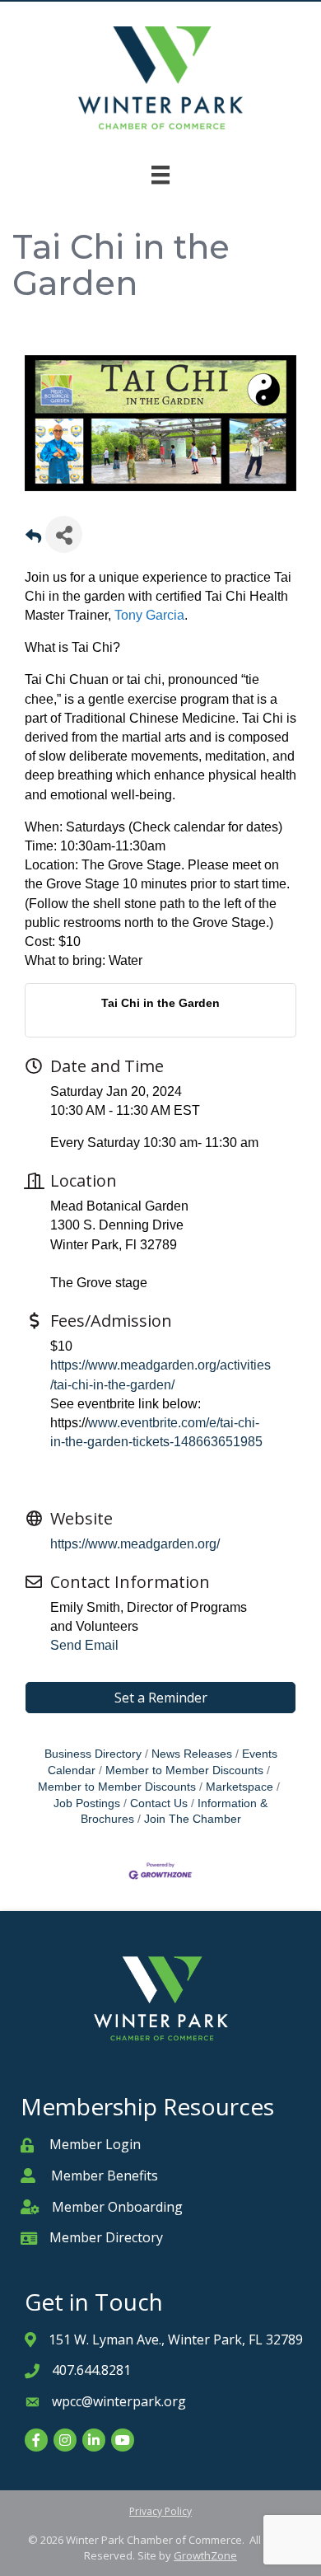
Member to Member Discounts (184, 1770)
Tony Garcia (149, 615)
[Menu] (160, 175)
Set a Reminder (161, 1698)
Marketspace (240, 1787)
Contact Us (159, 1803)
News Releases (192, 1754)
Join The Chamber (193, 1819)
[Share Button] (64, 534)
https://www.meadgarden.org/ (135, 1544)
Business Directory (93, 1754)
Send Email (84, 1645)
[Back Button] (33, 539)
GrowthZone (205, 2555)
